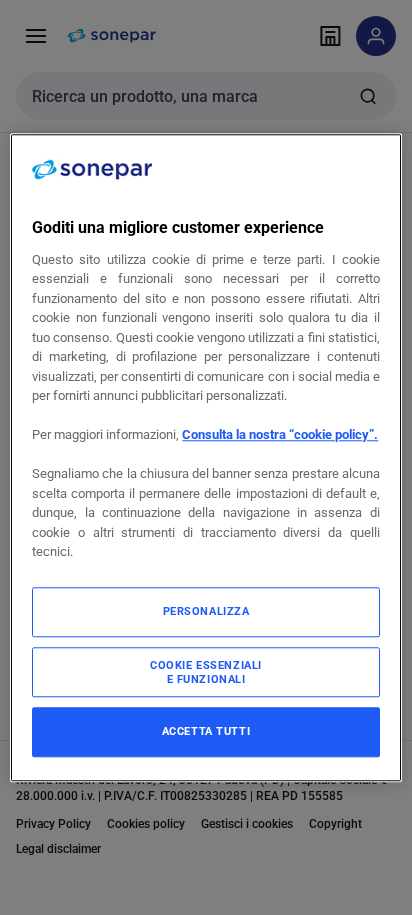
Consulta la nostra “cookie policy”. (280, 435)
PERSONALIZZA (206, 611)
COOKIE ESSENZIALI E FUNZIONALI (206, 672)
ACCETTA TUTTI (206, 731)
